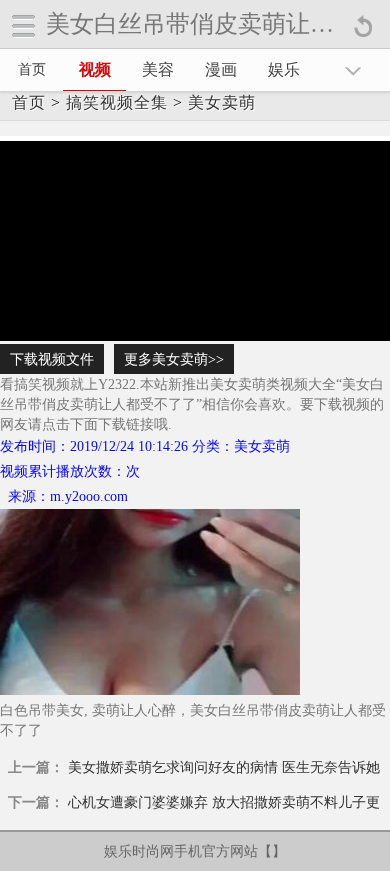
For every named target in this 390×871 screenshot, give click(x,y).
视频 (95, 69)
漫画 (221, 69)
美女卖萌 (222, 102)
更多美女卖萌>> (174, 359)
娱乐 (284, 69)
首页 (32, 69)
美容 (158, 69)
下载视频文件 (52, 359)
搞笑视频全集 (117, 102)
